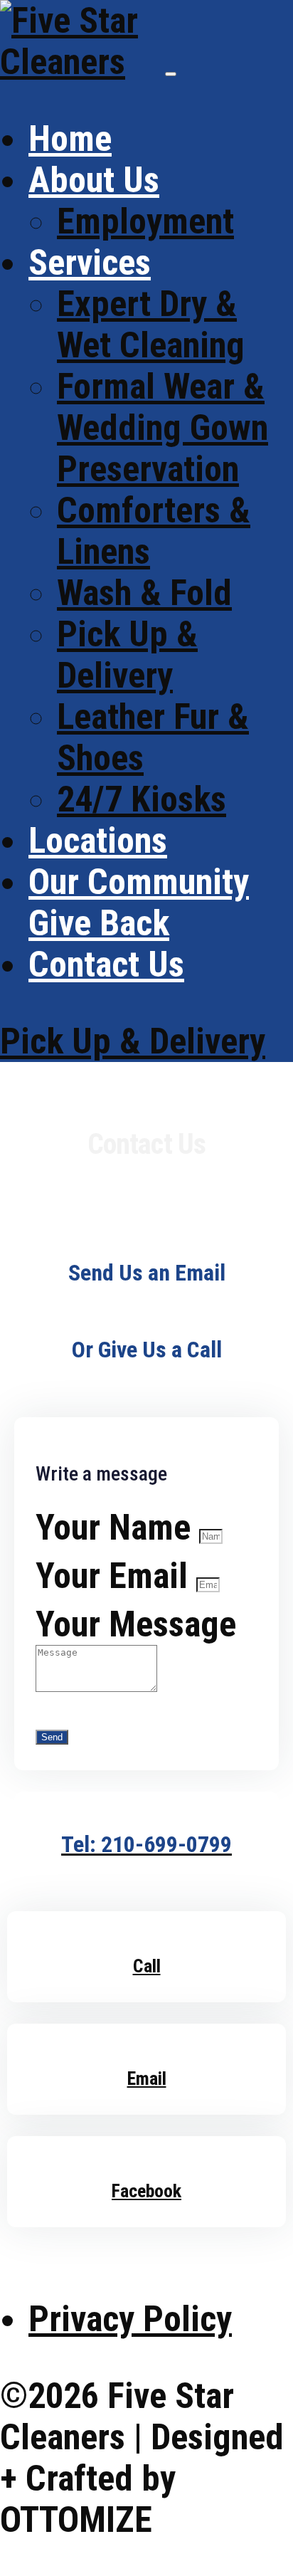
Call (147, 1966)
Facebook (146, 2191)
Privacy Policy (130, 2319)
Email (147, 2078)
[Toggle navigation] (171, 74)
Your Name (117, 1528)
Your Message (136, 1624)
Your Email (116, 1576)
